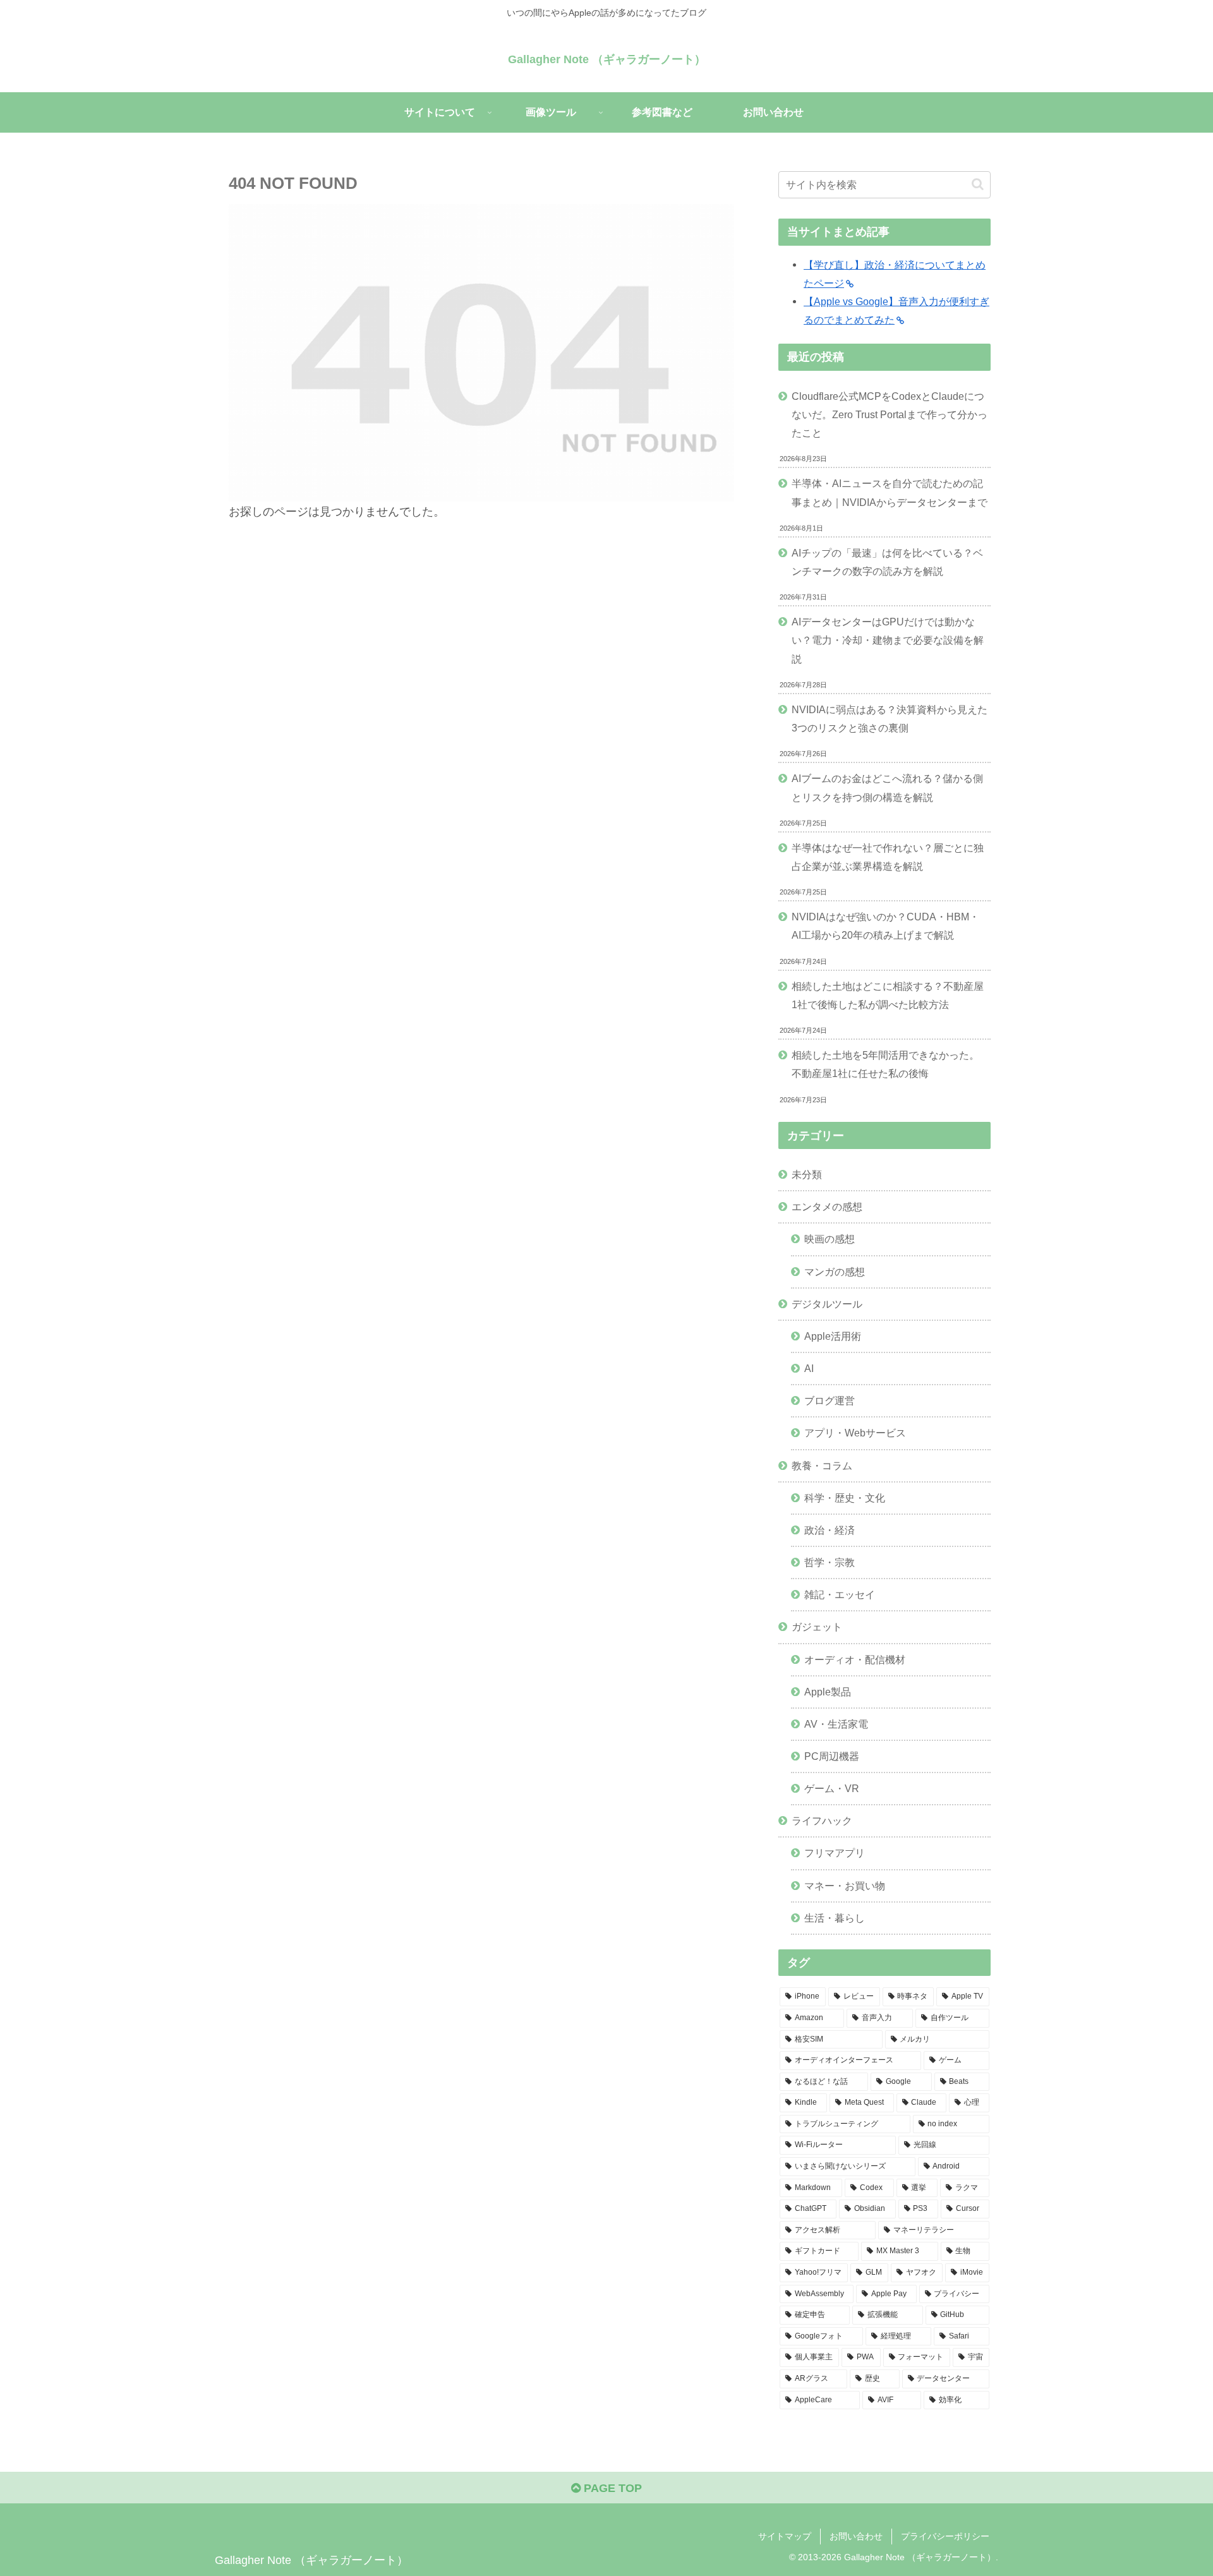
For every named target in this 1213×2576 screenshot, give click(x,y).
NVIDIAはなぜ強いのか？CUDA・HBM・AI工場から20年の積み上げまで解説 (885, 926)
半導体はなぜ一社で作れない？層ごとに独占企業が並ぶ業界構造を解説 (888, 857)
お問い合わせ (856, 2536)
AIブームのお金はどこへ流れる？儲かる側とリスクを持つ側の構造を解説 (887, 787)
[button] (978, 184)
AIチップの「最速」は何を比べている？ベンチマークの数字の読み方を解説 (887, 562)
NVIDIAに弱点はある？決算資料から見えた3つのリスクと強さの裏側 (890, 719)
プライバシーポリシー (945, 2536)
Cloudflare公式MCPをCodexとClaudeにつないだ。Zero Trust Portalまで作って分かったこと (890, 414)
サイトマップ (785, 2536)
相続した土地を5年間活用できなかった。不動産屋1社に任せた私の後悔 (885, 1064)
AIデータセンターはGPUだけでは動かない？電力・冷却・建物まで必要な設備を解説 (888, 640)
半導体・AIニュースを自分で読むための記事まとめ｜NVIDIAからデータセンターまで (890, 492)
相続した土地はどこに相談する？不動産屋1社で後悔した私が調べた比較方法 (888, 995)
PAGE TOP (611, 2488)
